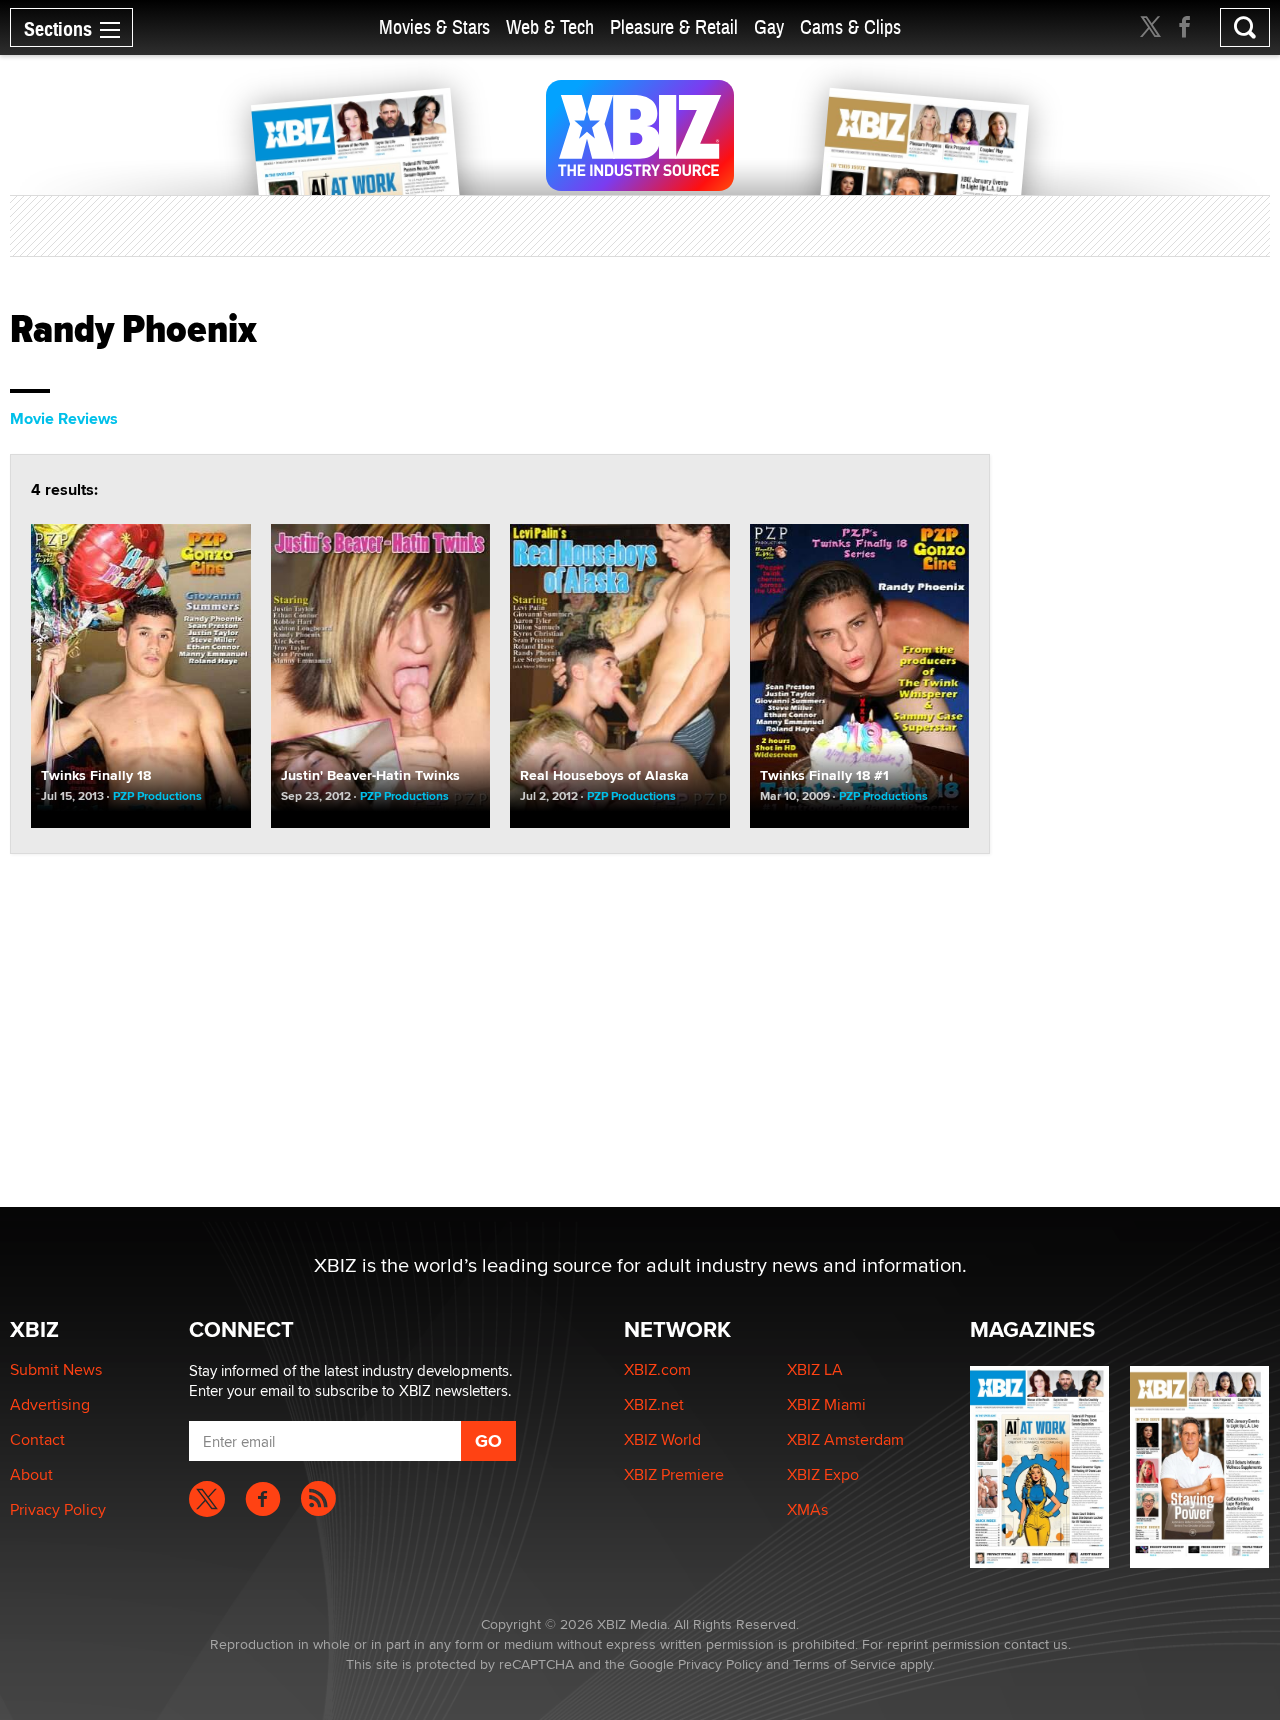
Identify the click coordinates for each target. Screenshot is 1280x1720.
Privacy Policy (58, 1509)
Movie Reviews (64, 418)
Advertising (50, 1404)
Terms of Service (844, 1664)
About (31, 1474)
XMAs (807, 1509)
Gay (769, 27)
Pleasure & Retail (674, 27)
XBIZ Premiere (674, 1474)
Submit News (56, 1369)
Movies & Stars (434, 27)
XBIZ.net (654, 1404)
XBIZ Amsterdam (845, 1439)
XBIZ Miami (826, 1404)
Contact (37, 1439)
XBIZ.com (657, 1369)
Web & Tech (550, 27)
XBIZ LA (815, 1369)
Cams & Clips (850, 27)
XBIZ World (662, 1439)
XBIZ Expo (823, 1474)
